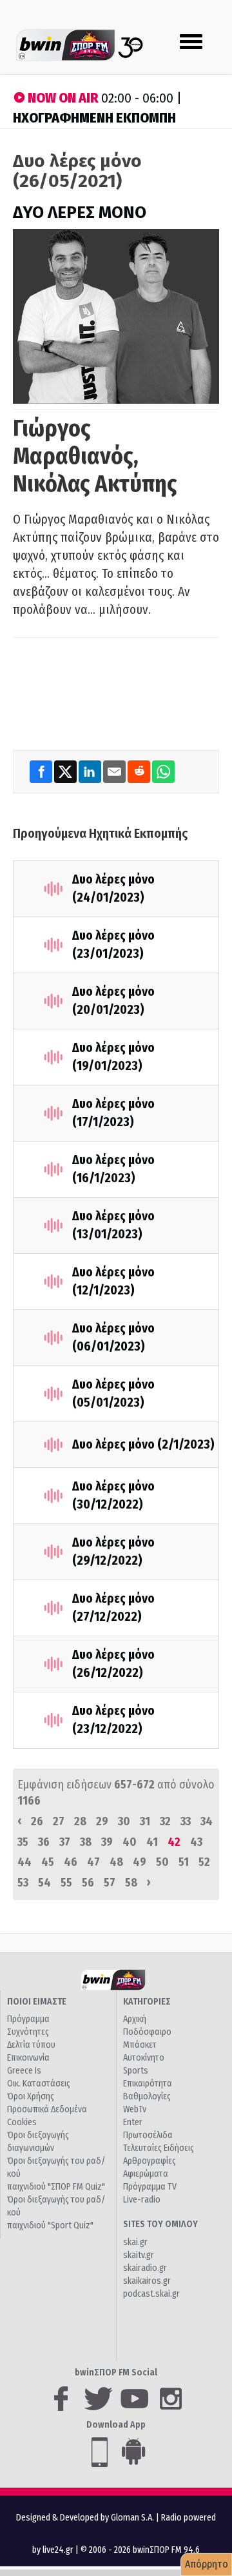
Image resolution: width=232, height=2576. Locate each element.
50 (162, 1862)
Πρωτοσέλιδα (148, 2135)
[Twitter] (66, 771)
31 (145, 1821)
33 (186, 1821)
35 (23, 1842)
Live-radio (142, 2200)
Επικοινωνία (28, 2058)
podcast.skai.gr (151, 2294)
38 (86, 1842)
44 (24, 1862)
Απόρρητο (207, 2564)
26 (37, 1821)
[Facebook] (42, 771)
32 (165, 1821)
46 (71, 1862)
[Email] (115, 771)
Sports (136, 2071)
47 (93, 1862)
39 (107, 1842)
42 (174, 1842)
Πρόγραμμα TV (150, 2187)
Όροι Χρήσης (31, 2096)
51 (184, 1862)
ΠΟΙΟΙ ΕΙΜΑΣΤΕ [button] (37, 2002)
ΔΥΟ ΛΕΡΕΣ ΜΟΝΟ (80, 213)
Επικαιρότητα (148, 2084)
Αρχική (135, 2019)
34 (207, 1821)
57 (110, 1883)
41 (152, 1842)
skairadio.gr (145, 2268)
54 (44, 1883)
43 (196, 1842)
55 (66, 1883)
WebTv (135, 2109)
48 (116, 1862)
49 (140, 1862)
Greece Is (24, 2071)
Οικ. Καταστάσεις (39, 2084)
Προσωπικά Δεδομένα (47, 2109)
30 (124, 1821)
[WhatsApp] (163, 771)
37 (65, 1842)
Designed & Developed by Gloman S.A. (85, 2518)
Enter (133, 2122)
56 (88, 1883)
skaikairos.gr (147, 2281)
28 (80, 1821)
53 (23, 1883)
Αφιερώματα (146, 2174)
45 (48, 1862)
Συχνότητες (28, 2032)
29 (102, 1821)
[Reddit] (140, 771)
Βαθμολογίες (147, 2096)
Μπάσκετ (140, 2045)
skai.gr (135, 2242)
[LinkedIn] (91, 771)
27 (59, 1821)
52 (204, 1862)
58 (131, 1883)
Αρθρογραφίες (150, 2161)
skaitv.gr (139, 2255)
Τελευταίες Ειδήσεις (159, 2148)
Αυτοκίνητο (144, 2058)
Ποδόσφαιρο (147, 2032)
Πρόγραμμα (28, 2019)
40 (130, 1842)
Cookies (22, 2122)
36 (44, 1842)
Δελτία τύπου (31, 2045)
